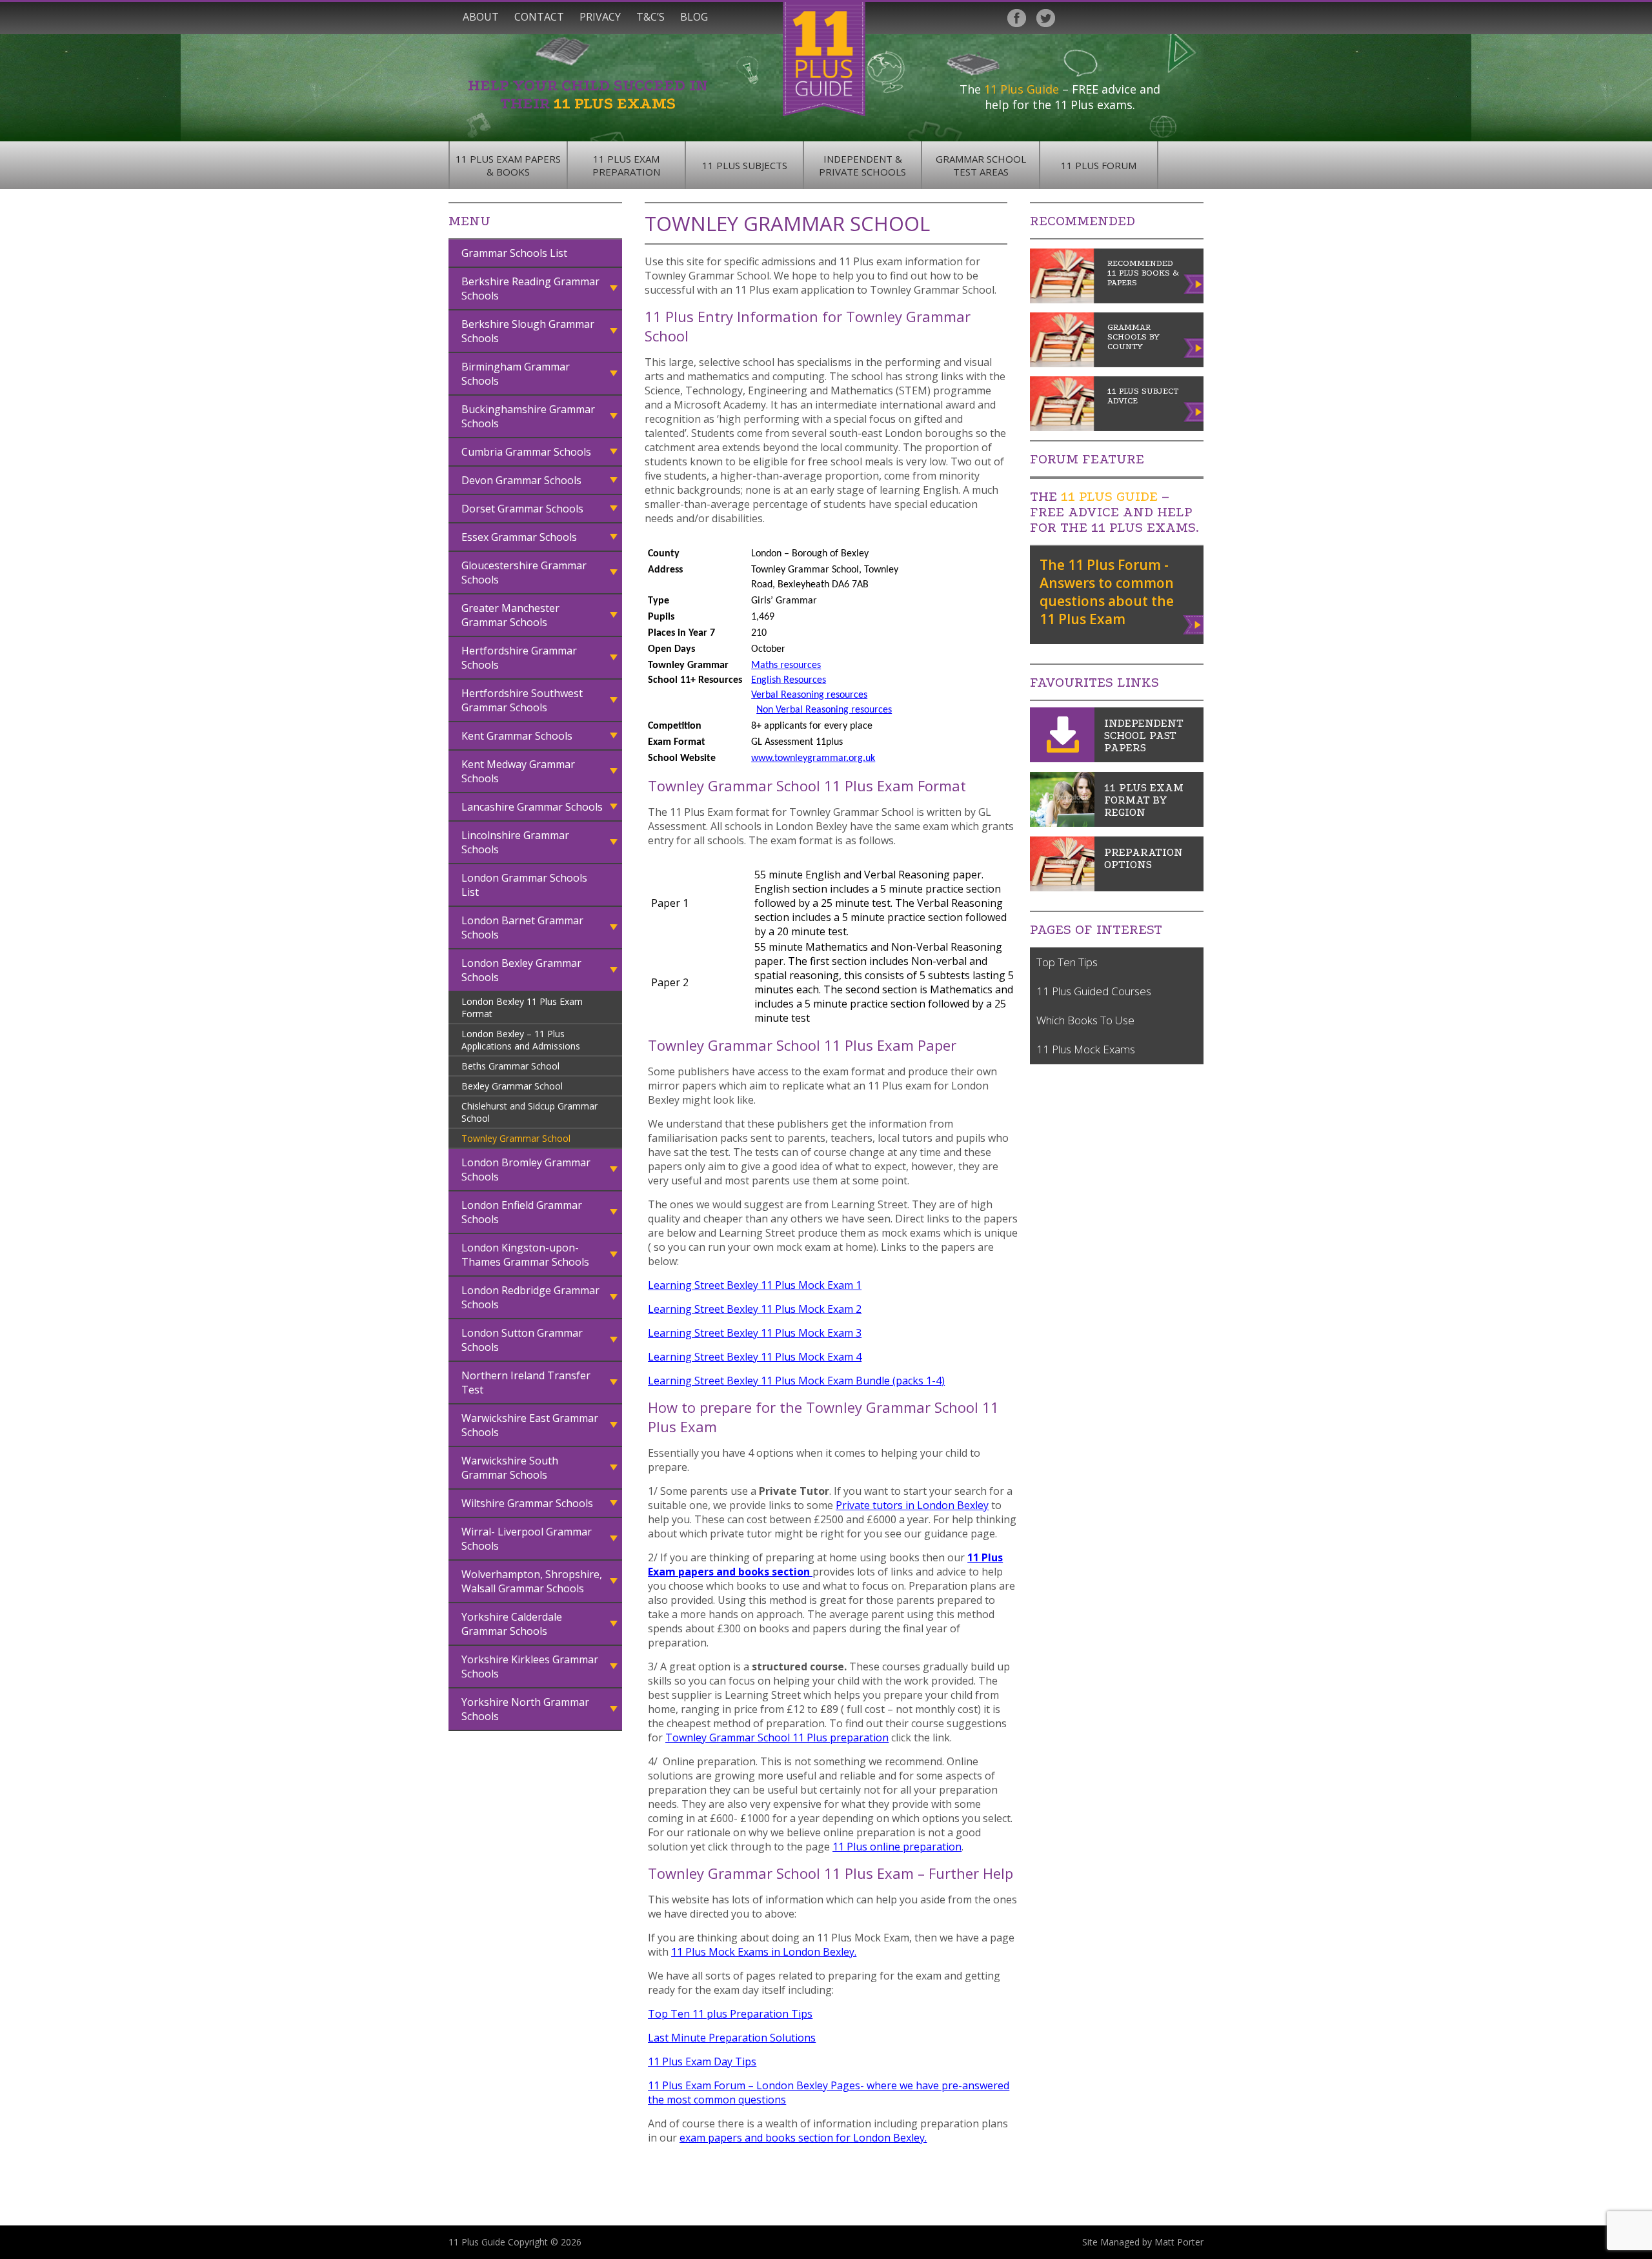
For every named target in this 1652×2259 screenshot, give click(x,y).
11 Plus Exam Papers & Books (508, 165)
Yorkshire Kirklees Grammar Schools (530, 1666)
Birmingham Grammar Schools (516, 374)
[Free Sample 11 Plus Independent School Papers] (1062, 758)
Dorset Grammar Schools (522, 509)
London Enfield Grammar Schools (522, 1212)
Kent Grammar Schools (517, 736)
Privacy (600, 17)
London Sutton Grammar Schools (522, 1340)
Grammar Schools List (514, 253)
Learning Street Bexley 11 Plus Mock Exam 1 (755, 1285)
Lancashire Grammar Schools (532, 807)
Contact (539, 17)
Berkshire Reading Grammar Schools (530, 289)
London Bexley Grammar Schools (521, 970)
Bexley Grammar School (512, 1086)
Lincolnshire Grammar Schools (515, 842)
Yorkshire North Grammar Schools (525, 1709)
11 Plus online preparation (897, 1847)
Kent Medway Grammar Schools (518, 771)
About (481, 17)
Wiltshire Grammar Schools (527, 1503)
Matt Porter (1179, 2242)
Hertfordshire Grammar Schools (519, 658)
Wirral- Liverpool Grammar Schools (527, 1539)
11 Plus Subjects (745, 165)
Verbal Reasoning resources (809, 695)
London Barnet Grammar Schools (522, 927)
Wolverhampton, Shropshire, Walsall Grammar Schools (532, 1581)
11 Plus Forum (1099, 165)
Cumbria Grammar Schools (526, 452)
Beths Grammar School (510, 1066)
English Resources (789, 680)
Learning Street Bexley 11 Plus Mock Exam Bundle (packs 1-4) (796, 1381)
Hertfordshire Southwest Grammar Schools (522, 700)
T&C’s (650, 17)
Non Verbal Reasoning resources (824, 710)
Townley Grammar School (516, 1138)
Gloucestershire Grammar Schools (524, 572)
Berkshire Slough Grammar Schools (528, 331)
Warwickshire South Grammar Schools (510, 1468)
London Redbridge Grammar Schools (530, 1297)
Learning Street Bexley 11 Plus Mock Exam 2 (755, 1309)
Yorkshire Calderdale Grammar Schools (512, 1624)
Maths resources (786, 665)
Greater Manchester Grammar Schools (510, 615)
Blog (694, 17)
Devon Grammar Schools (521, 480)
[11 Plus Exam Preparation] (1062, 887)
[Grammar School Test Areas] (1062, 823)
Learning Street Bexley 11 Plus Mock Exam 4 (755, 1357)
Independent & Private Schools (862, 165)
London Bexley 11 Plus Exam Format (522, 1008)
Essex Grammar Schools (519, 537)
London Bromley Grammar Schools (526, 1170)
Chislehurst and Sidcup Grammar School (529, 1112)
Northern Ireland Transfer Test (526, 1383)
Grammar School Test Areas (981, 165)
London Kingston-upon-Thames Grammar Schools (525, 1255)
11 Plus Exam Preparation (626, 165)
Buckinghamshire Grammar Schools (528, 416)
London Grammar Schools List (524, 885)
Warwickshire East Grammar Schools (530, 1425)
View (1194, 622)
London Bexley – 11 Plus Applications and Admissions (521, 1040)
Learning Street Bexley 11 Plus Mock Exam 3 (755, 1333)
